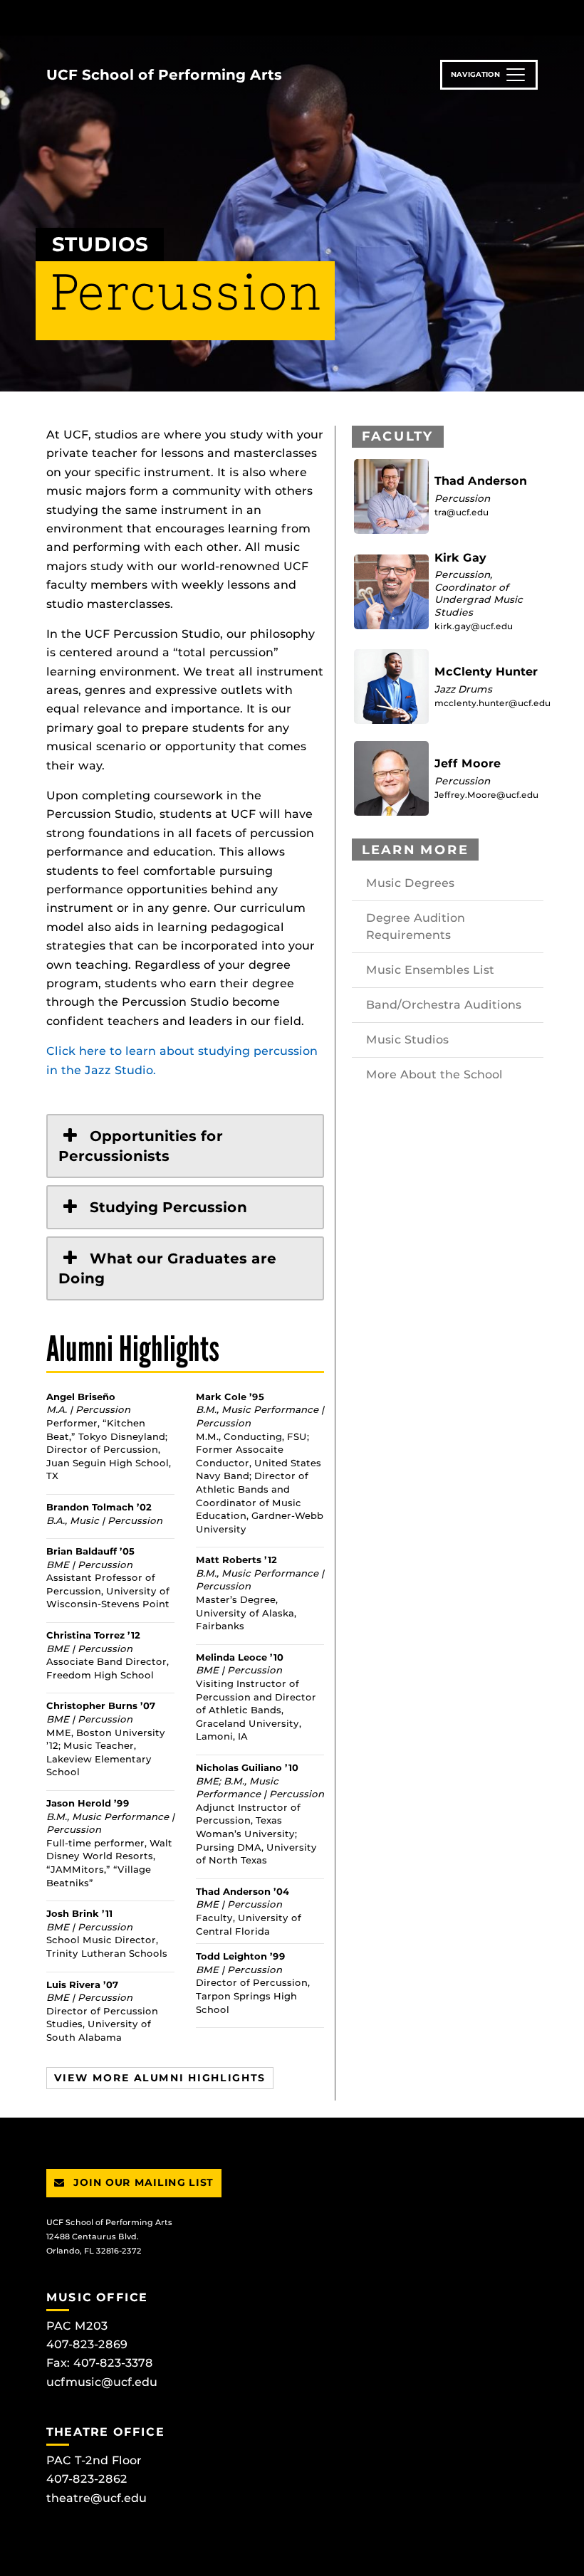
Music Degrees (410, 883)
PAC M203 (77, 2326)
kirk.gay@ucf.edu (474, 626)
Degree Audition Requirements (416, 926)
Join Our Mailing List (142, 2182)
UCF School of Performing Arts (164, 75)
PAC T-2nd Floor (94, 2460)
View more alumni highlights (160, 2078)
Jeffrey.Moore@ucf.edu (486, 795)
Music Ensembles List (430, 970)
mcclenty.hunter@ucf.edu (492, 703)
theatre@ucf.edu (97, 2498)
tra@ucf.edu (462, 512)
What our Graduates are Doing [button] (167, 1268)
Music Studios (407, 1040)
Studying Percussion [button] (168, 1207)
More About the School (434, 1074)
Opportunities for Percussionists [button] (141, 1146)
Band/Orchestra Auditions (444, 1005)
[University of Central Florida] (141, 17)
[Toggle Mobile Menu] (534, 17)
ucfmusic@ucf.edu (102, 2382)
